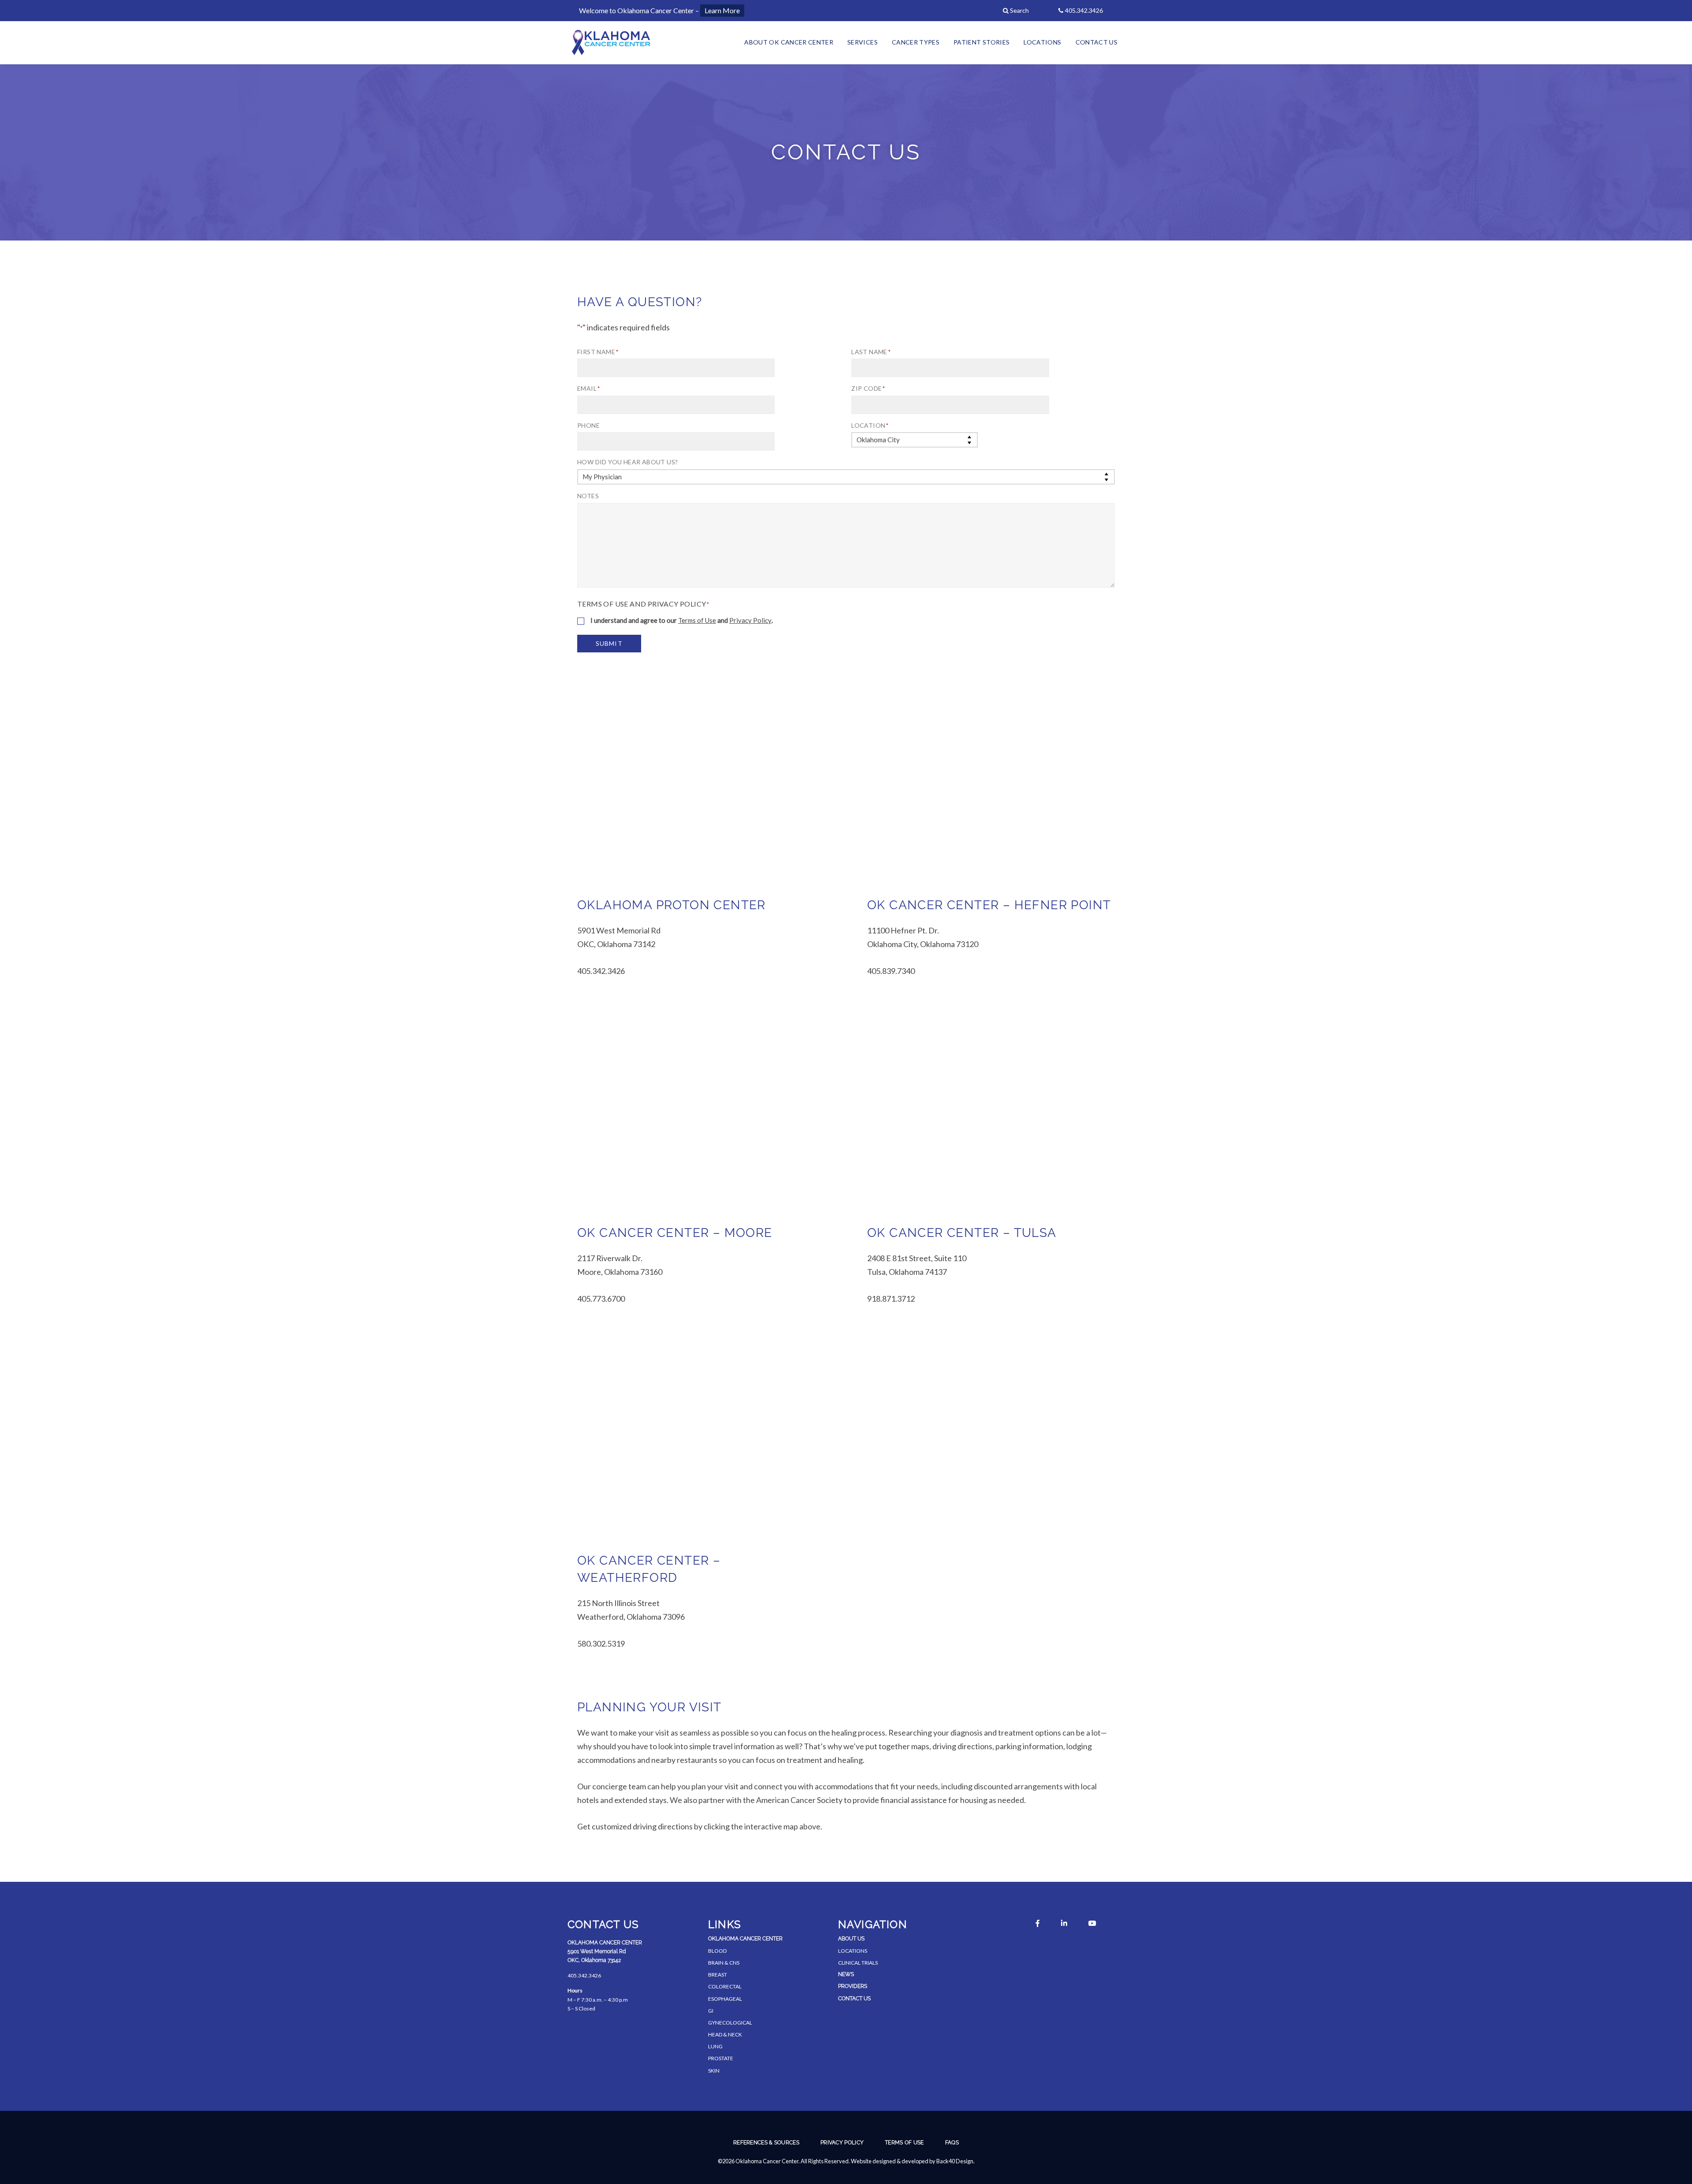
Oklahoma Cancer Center (745, 1939)
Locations (1042, 42)
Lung (715, 2046)
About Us (851, 1939)
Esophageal (725, 1999)
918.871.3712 (891, 1299)
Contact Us (1097, 42)
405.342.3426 (601, 971)
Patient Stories (981, 42)
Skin (714, 2071)
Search (1019, 10)
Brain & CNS (724, 1963)
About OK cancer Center (789, 42)
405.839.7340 (891, 971)
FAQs (952, 2143)
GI (711, 2011)
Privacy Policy (750, 620)
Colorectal (725, 1986)
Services (863, 42)
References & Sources (766, 2143)
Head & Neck (725, 2034)
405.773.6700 (601, 1299)
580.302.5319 (601, 1644)
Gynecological (730, 2023)
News (846, 1974)
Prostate (721, 2058)
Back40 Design (955, 2161)
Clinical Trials (858, 1963)
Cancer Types (916, 42)
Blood (717, 1951)
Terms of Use (697, 620)
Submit (609, 643)
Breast (718, 1975)
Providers (853, 1986)
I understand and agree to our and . (682, 620)
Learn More (722, 10)
